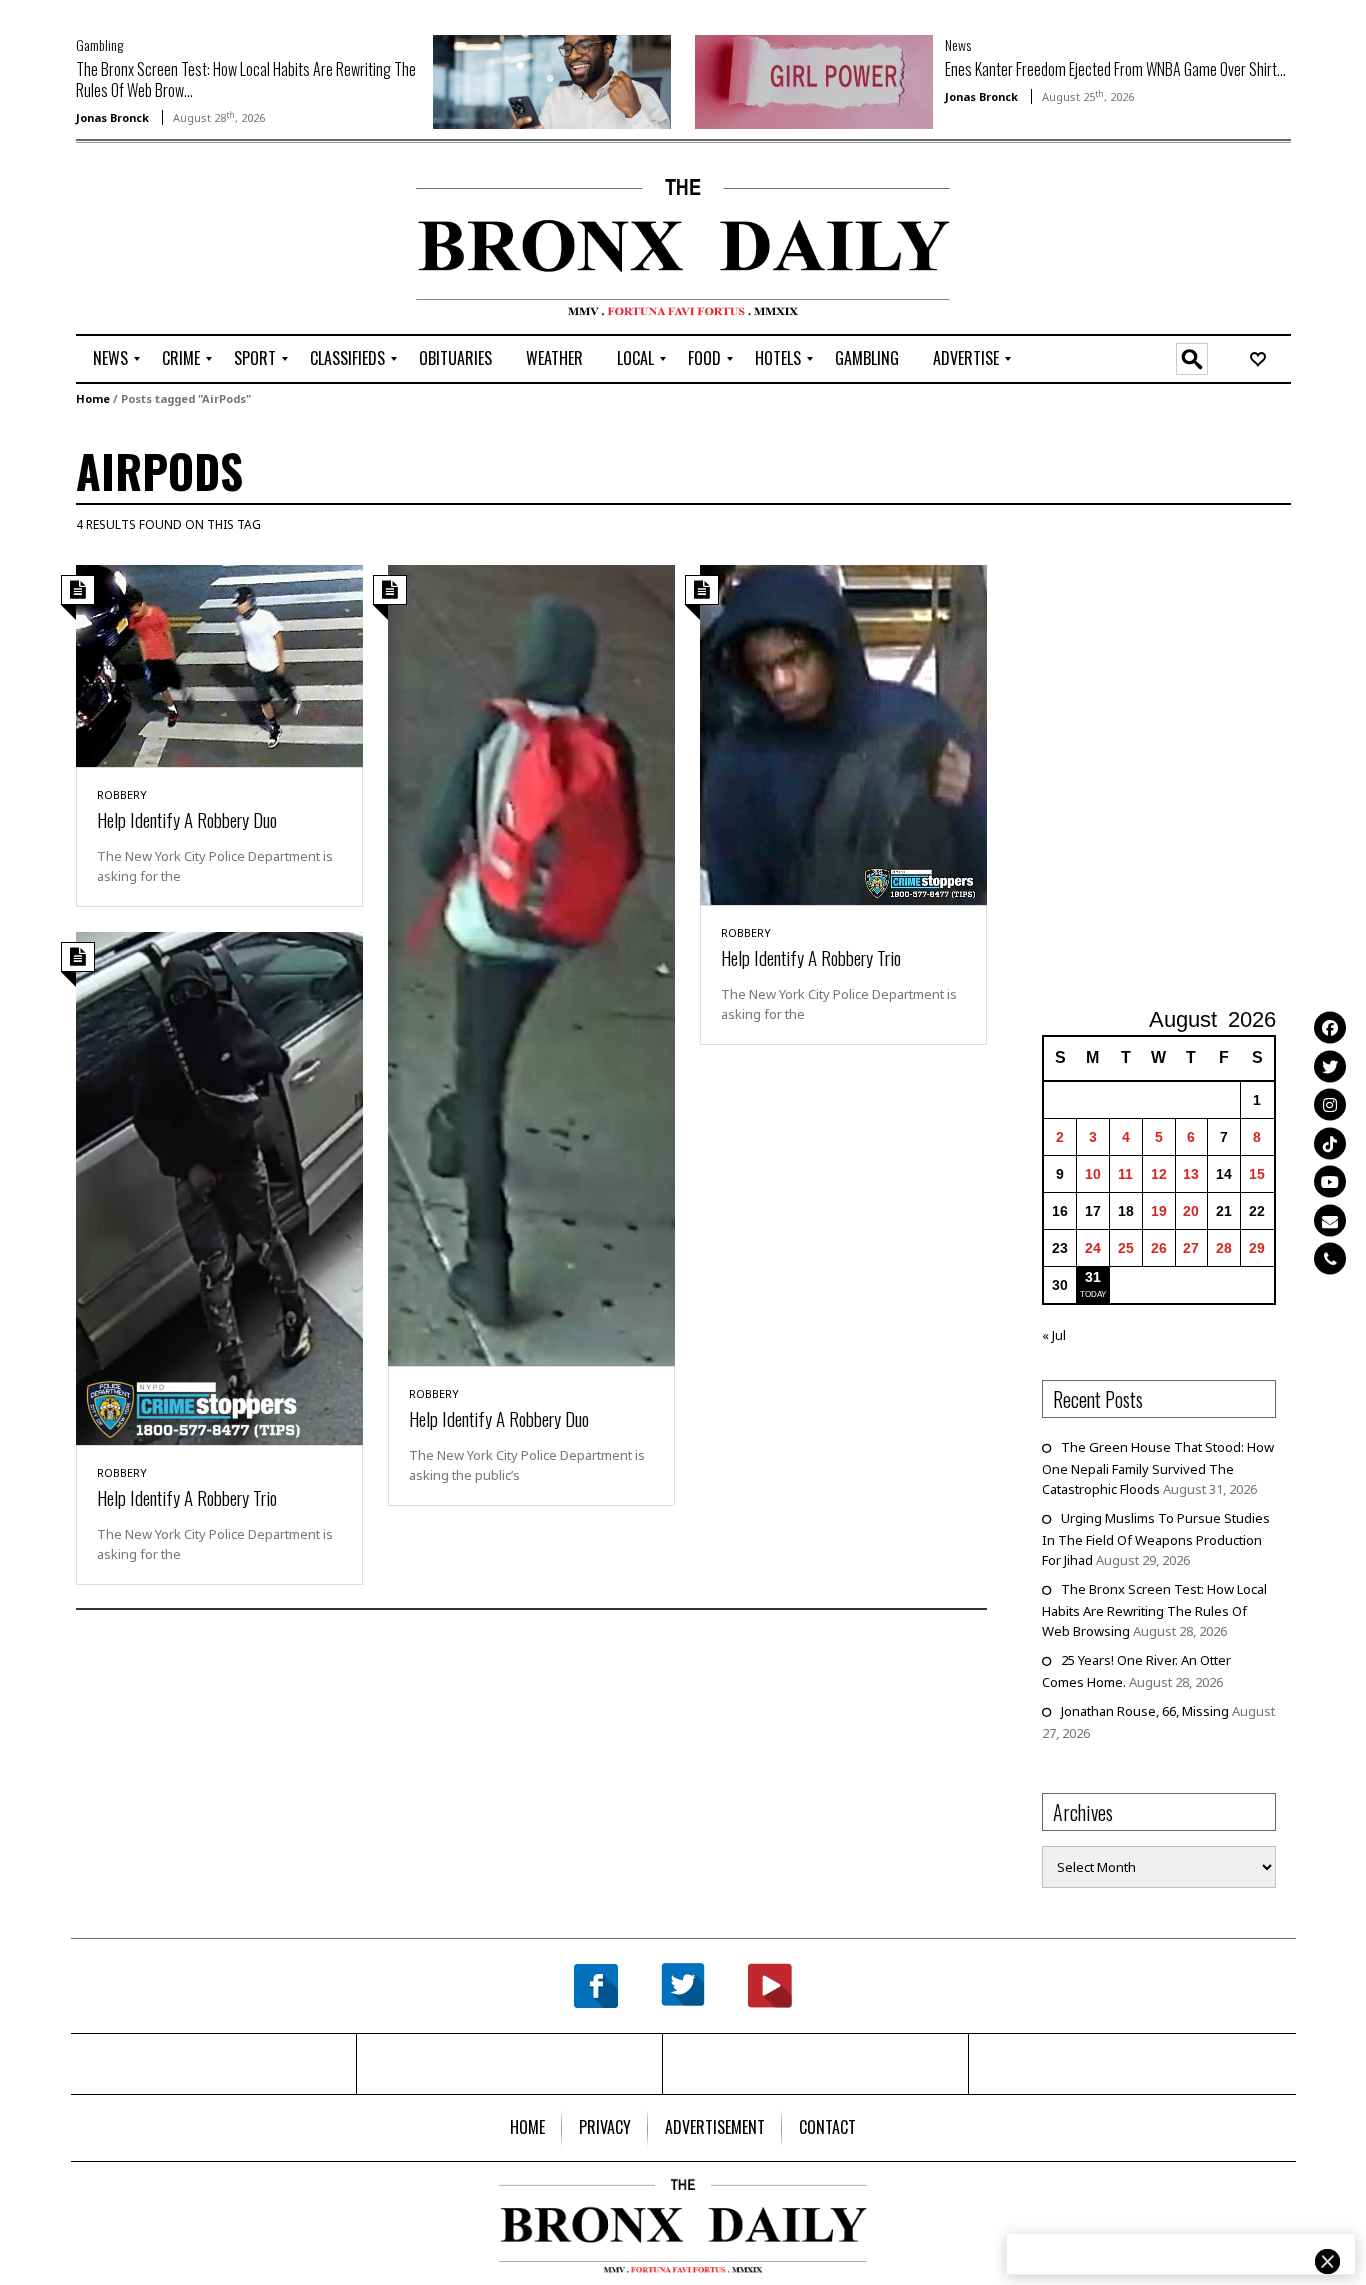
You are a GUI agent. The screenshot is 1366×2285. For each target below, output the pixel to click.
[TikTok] (1330, 1143)
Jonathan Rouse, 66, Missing (1145, 1711)
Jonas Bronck (112, 117)
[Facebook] (1330, 1027)
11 (1125, 1174)
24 (1093, 1248)
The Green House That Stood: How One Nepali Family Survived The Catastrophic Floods (1158, 1468)
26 (1159, 1248)
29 (1257, 1248)
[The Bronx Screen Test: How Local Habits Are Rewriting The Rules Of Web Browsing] (552, 80)
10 (1093, 1174)
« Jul (1054, 1335)
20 (1191, 1211)
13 (1191, 1174)
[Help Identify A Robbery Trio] (843, 733)
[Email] (1330, 1220)
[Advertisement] (193, 241)
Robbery (122, 794)
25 (1126, 1248)
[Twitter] (1330, 1066)
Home (93, 398)
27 (1191, 1248)
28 (1224, 1248)
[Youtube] (1330, 1181)
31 (1093, 1277)
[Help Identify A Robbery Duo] (219, 664)
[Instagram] (1330, 1104)
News (958, 44)
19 (1159, 1211)
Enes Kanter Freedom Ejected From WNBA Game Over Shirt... (1115, 69)
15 (1257, 1174)
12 (1159, 1174)
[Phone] (1330, 1258)
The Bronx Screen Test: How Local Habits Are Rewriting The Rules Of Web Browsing (1154, 1610)
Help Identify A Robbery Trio (811, 957)
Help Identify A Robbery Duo (187, 819)
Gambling (99, 44)
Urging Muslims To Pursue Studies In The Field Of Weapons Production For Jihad (1156, 1539)
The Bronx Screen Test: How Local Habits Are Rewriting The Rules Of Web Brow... (246, 79)
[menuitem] (110, 359)
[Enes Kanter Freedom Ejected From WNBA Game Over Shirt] (814, 80)
